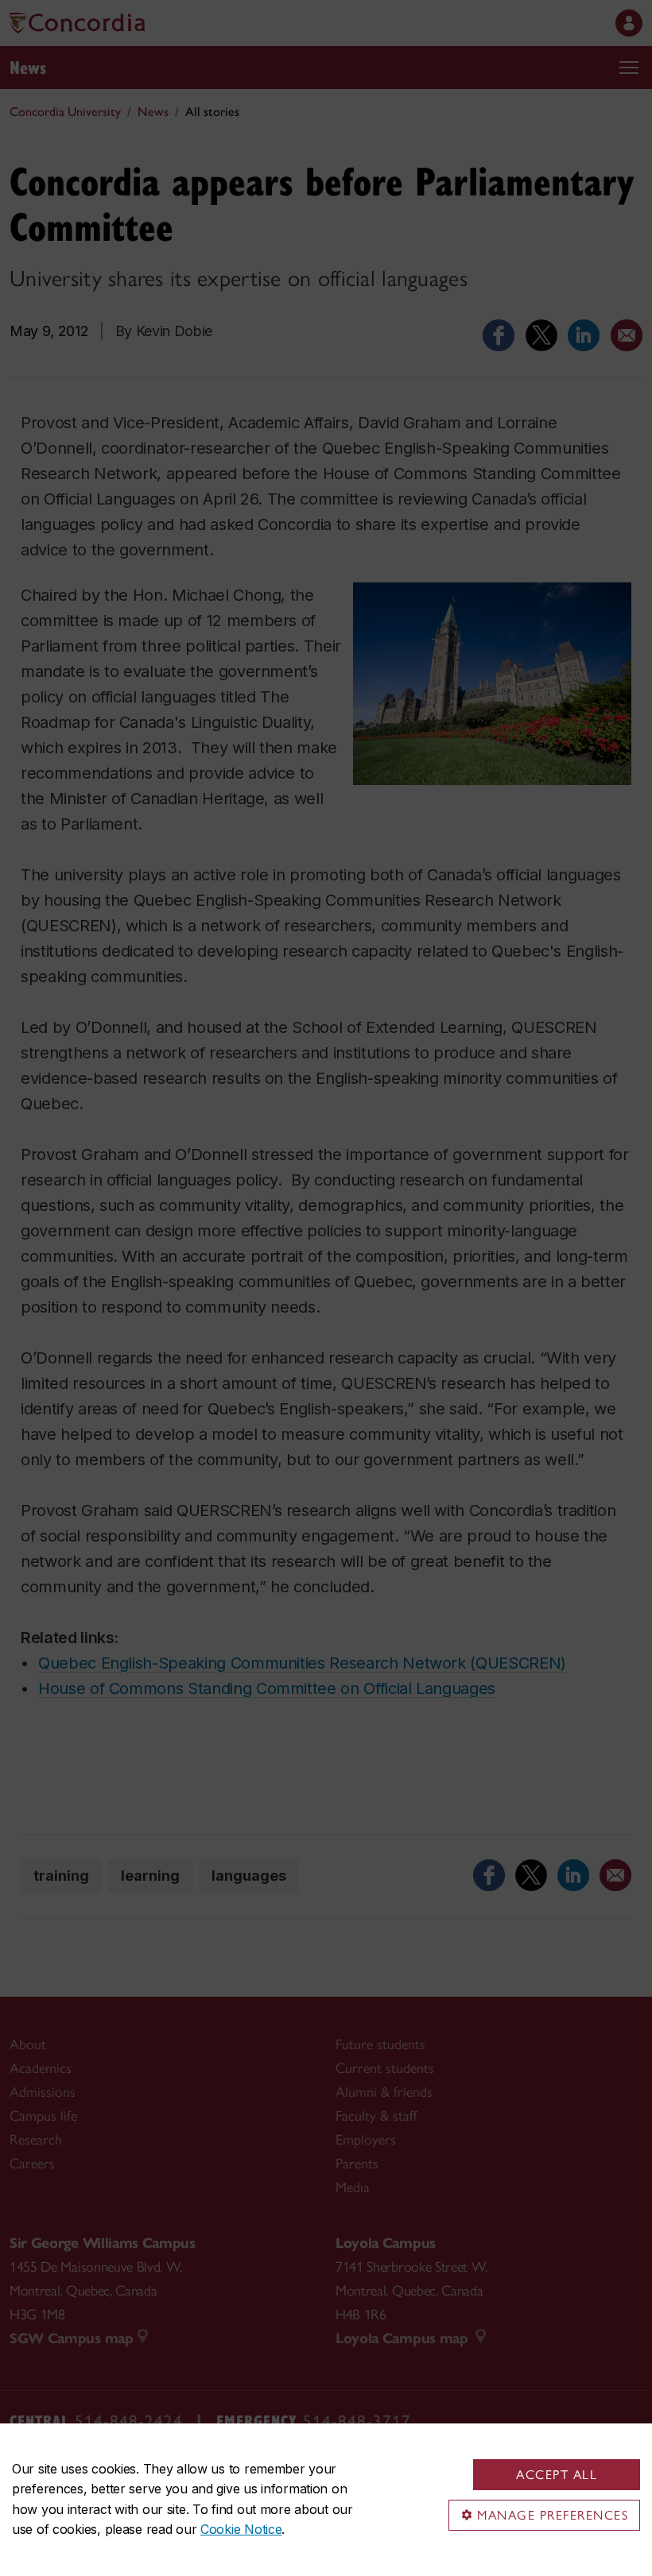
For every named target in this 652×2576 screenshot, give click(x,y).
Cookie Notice (241, 2529)
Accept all (557, 2475)
